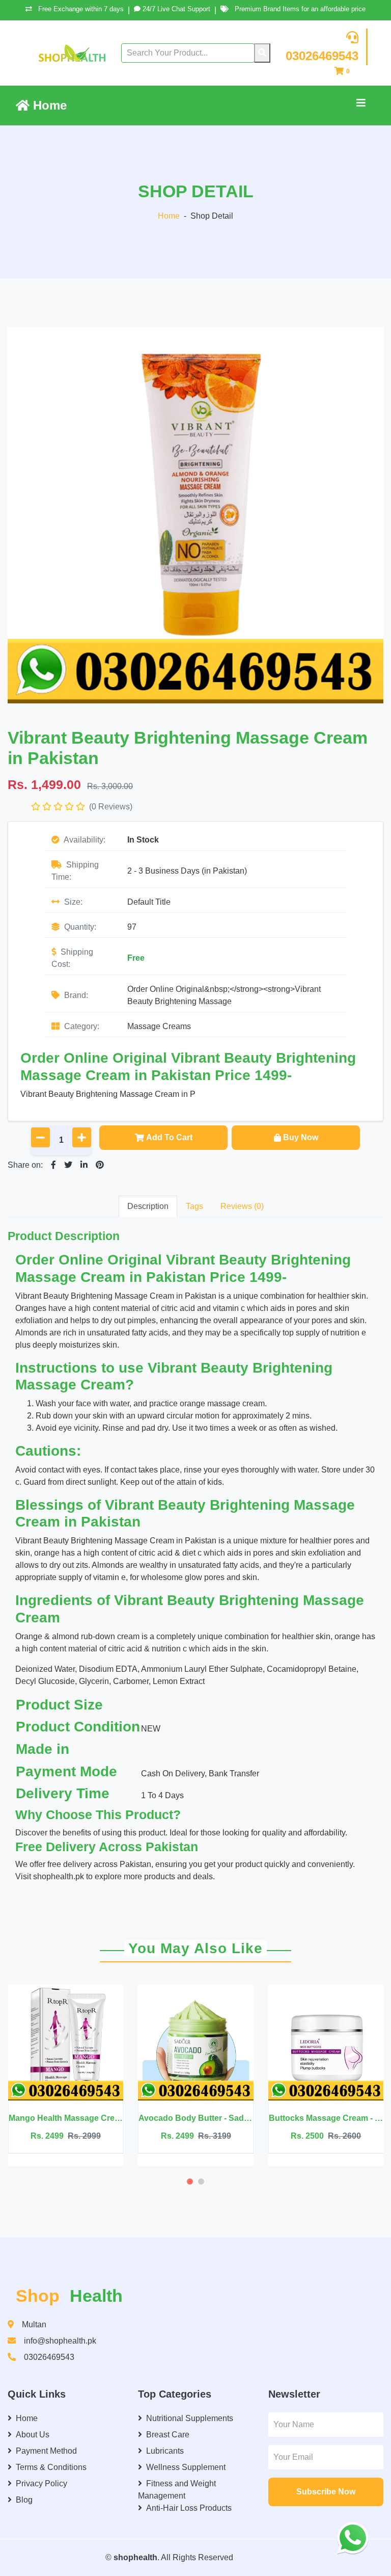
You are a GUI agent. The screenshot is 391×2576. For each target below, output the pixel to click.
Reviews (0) (242, 1206)
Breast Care (168, 2435)
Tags (194, 1206)
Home (48, 105)
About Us (33, 2435)
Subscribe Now (326, 2492)
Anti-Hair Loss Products (189, 2508)
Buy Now (301, 1137)
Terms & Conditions (51, 2467)
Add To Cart (169, 1137)
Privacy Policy (41, 2483)
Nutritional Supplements (190, 2418)
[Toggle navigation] (361, 106)
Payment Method (46, 2451)
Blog (24, 2500)
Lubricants (165, 2451)
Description (148, 1206)
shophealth (135, 2557)
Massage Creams (159, 1026)
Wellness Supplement (186, 2467)
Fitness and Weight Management (177, 2490)
